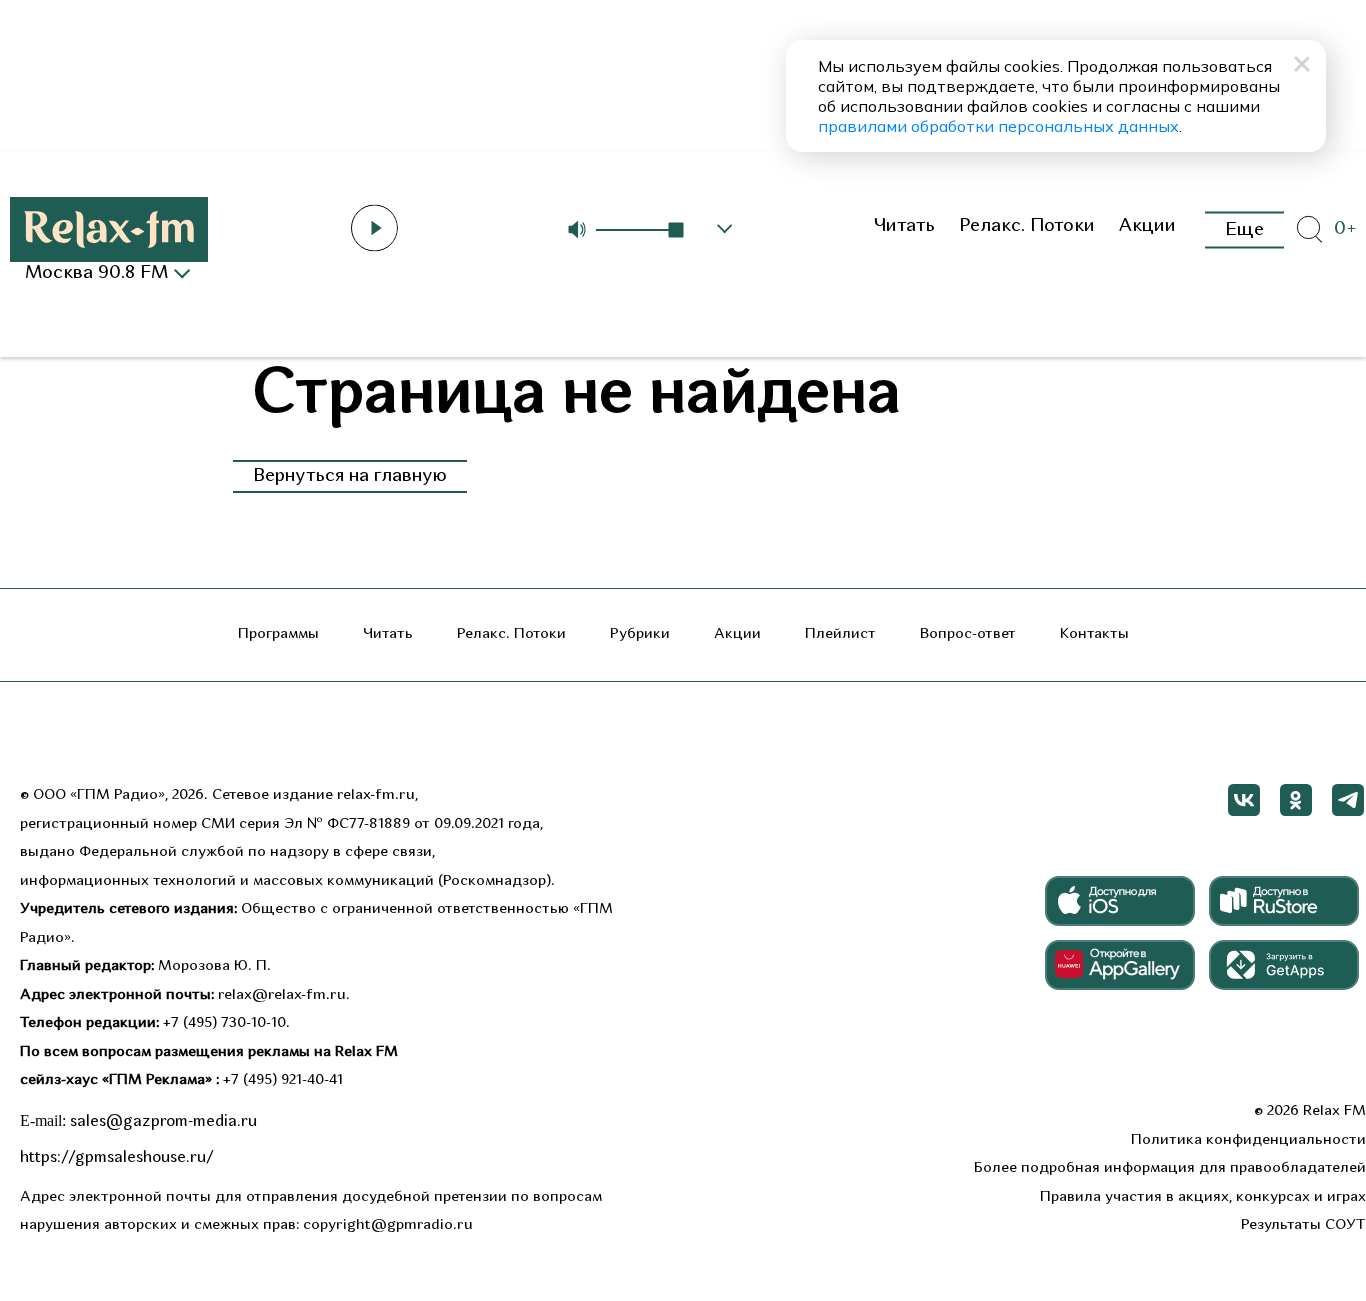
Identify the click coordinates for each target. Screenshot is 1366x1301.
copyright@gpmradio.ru (388, 1225)
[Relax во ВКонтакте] (1244, 800)
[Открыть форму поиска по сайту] (1309, 230)
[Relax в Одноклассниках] (1296, 800)
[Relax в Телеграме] (1348, 800)
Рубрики (640, 634)
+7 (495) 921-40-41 (283, 1080)
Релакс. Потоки (1027, 226)
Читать (904, 226)
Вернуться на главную (350, 476)
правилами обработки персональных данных (998, 126)
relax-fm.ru (376, 795)
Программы (278, 634)
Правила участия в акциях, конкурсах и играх (1203, 1197)
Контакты (1094, 634)
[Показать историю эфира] (725, 229)
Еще (1244, 229)
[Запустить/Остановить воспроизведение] (374, 228)
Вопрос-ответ (968, 634)
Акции (1147, 226)
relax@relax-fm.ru (282, 995)
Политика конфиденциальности (1248, 1140)
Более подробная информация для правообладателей (1170, 1168)
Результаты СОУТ (1303, 1225)
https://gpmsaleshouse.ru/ (117, 1158)
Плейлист (840, 634)
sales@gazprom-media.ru (163, 1122)
